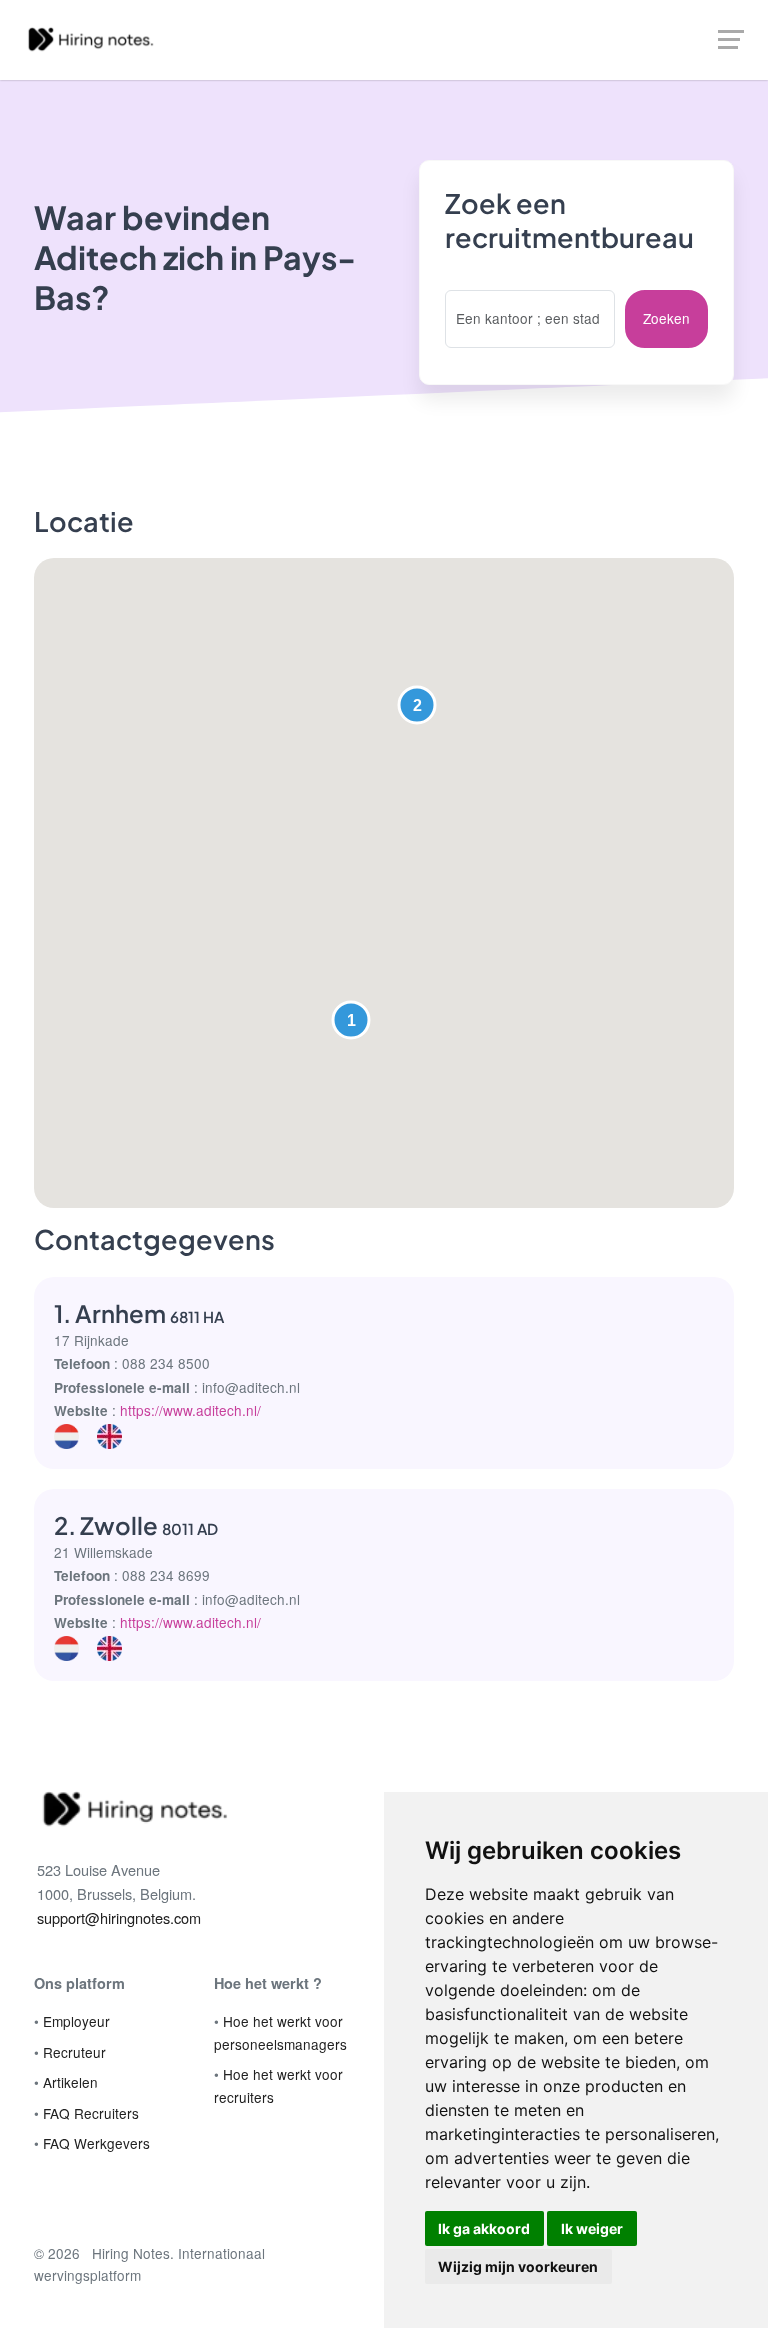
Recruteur (74, 2052)
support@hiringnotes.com (119, 1917)
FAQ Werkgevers (96, 2143)
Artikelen (70, 2082)
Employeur (76, 2021)
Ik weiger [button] (592, 2228)
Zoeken (666, 318)
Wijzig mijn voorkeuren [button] (518, 2266)
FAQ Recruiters (91, 2113)
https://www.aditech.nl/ (190, 1410)
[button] (351, 1020)
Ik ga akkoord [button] (484, 2228)
